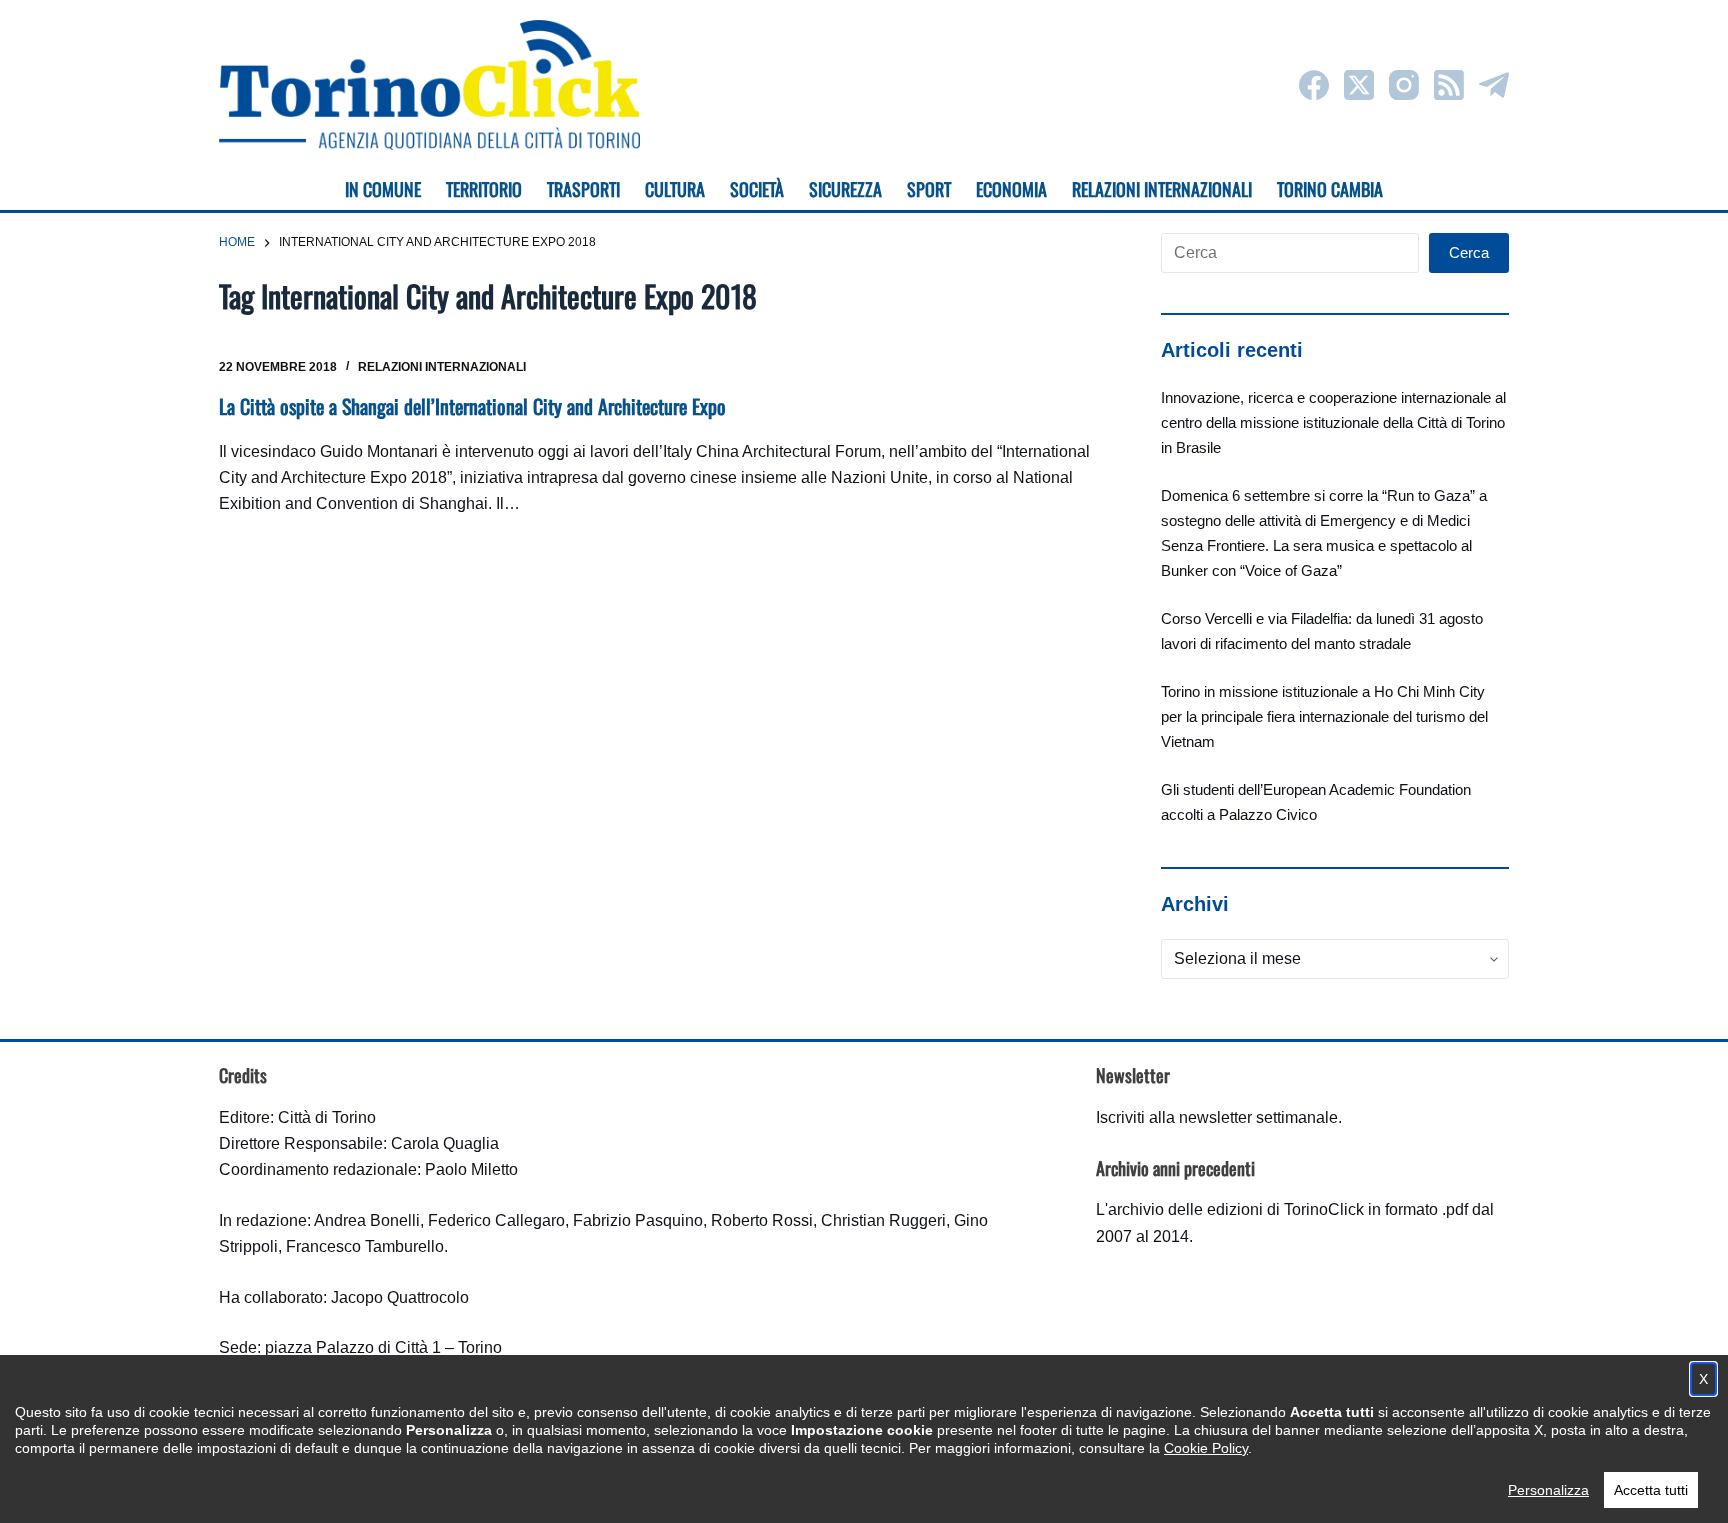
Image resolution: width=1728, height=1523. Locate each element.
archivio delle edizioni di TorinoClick (1236, 1209)
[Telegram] (1494, 85)
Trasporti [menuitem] (583, 189)
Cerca (1469, 252)
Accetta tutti (1651, 1490)
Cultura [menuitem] (675, 189)
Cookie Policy (1206, 1448)
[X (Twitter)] (1359, 85)
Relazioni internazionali (442, 367)
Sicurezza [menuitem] (845, 189)
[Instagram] (1404, 85)
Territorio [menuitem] (484, 189)
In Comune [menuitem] (383, 189)
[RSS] (1449, 85)
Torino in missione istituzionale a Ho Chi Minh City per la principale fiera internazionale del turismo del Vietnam (1324, 716)
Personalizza (1548, 1490)
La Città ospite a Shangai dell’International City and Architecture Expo (472, 406)
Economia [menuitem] (1011, 189)
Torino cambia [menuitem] (1330, 189)
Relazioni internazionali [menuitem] (1162, 189)
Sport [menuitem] (929, 189)
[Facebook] (1314, 85)
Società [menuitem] (757, 189)
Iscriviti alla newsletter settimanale (1217, 1117)
